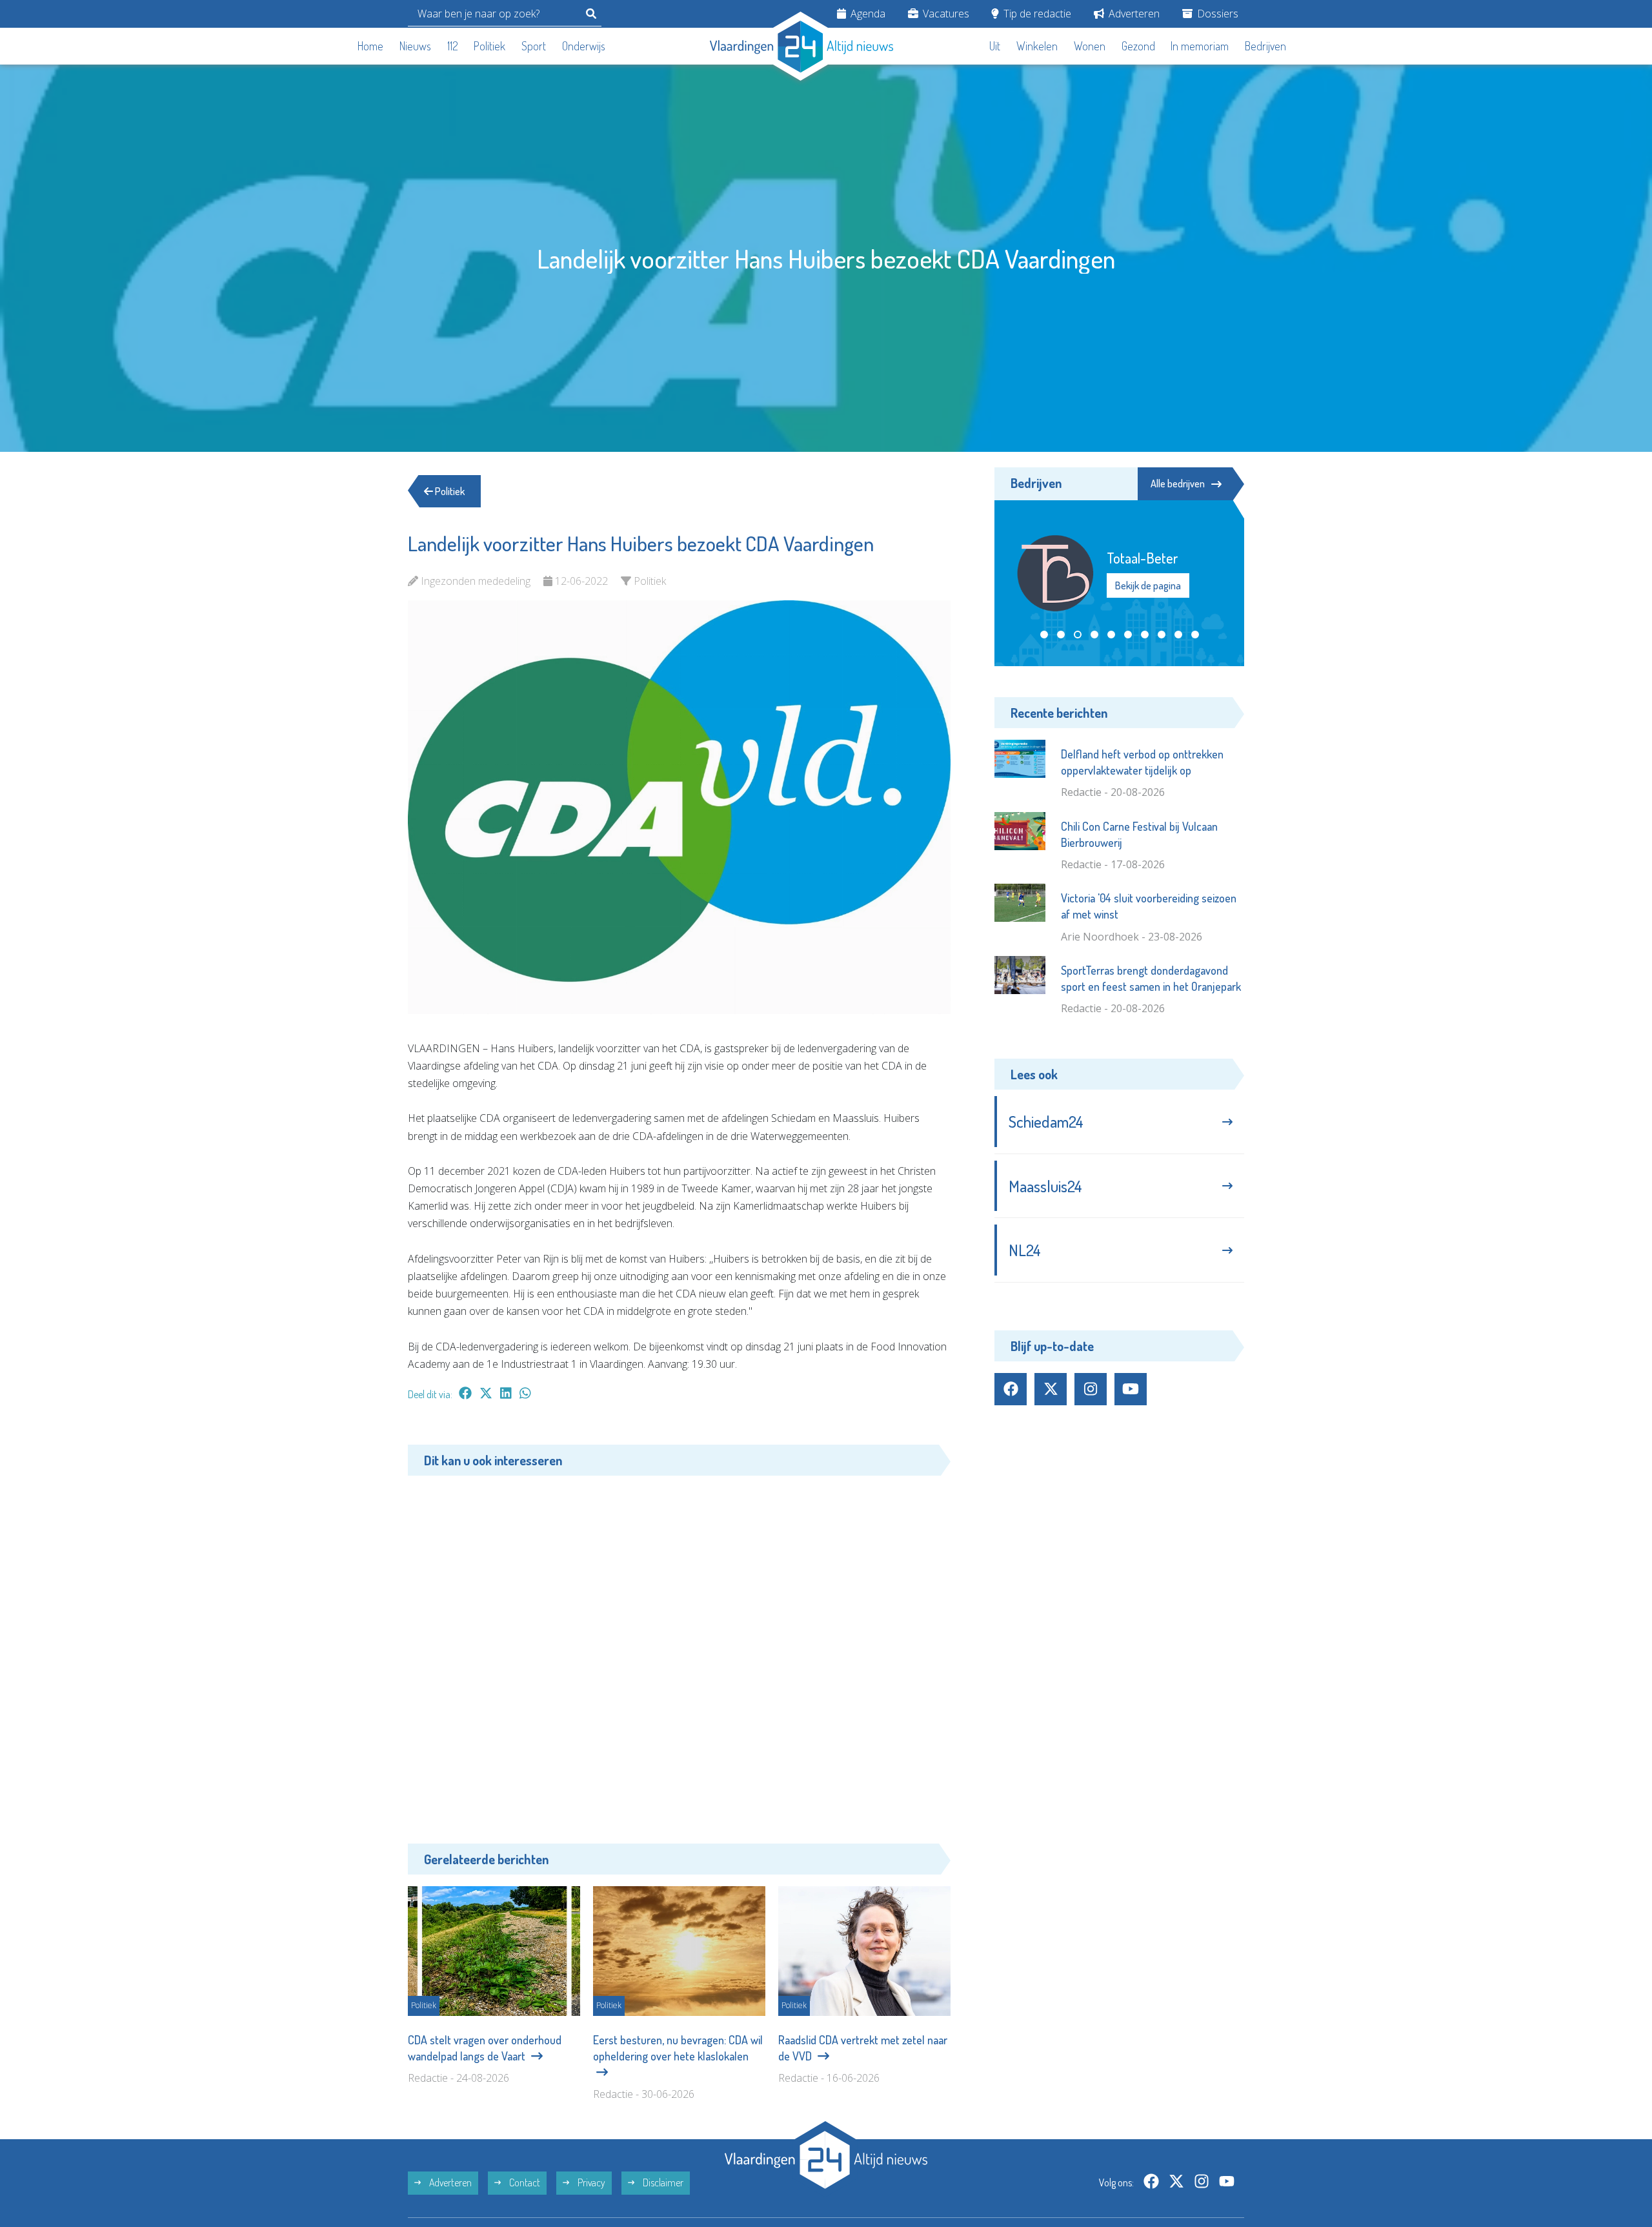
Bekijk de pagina (1148, 585)
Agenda (867, 14)
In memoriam (1200, 46)
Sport (534, 46)
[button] (1044, 635)
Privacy (590, 2182)
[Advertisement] (679, 1650)
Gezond (1138, 46)
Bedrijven (1265, 46)
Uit (995, 46)
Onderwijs (584, 46)
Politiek (489, 46)
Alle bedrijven (1178, 483)
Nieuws (415, 46)
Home (370, 46)
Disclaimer (662, 2182)
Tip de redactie (1036, 14)
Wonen (1090, 46)
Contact (524, 2182)
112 (453, 46)
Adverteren (1133, 14)
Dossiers (1216, 14)
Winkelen (1037, 46)
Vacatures (945, 14)
